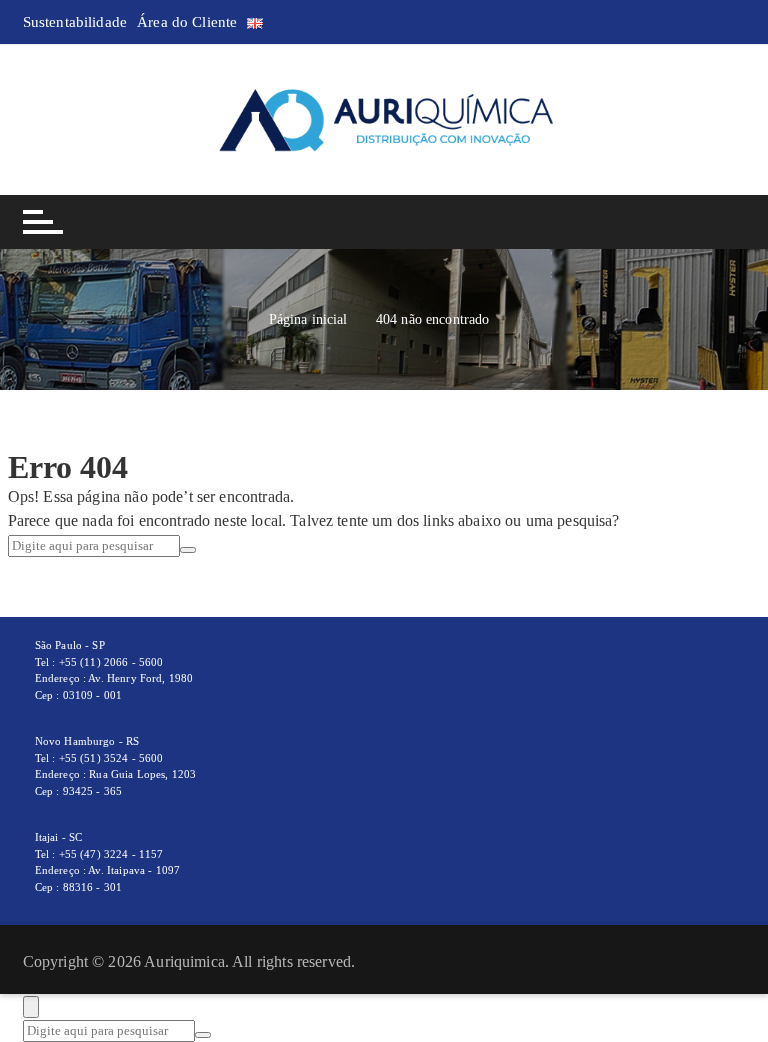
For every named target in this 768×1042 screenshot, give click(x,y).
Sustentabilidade (75, 22)
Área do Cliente (187, 22)
